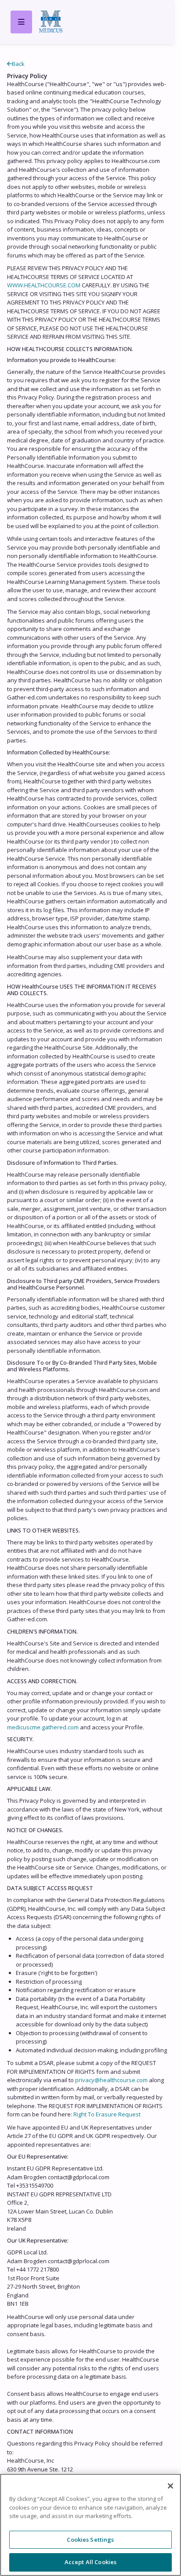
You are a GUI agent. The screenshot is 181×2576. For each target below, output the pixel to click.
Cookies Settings (90, 2540)
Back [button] (18, 64)
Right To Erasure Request (107, 2114)
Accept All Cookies (90, 2562)
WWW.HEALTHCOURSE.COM (44, 285)
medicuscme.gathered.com (43, 1727)
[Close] (170, 2486)
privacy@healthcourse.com (111, 2080)
